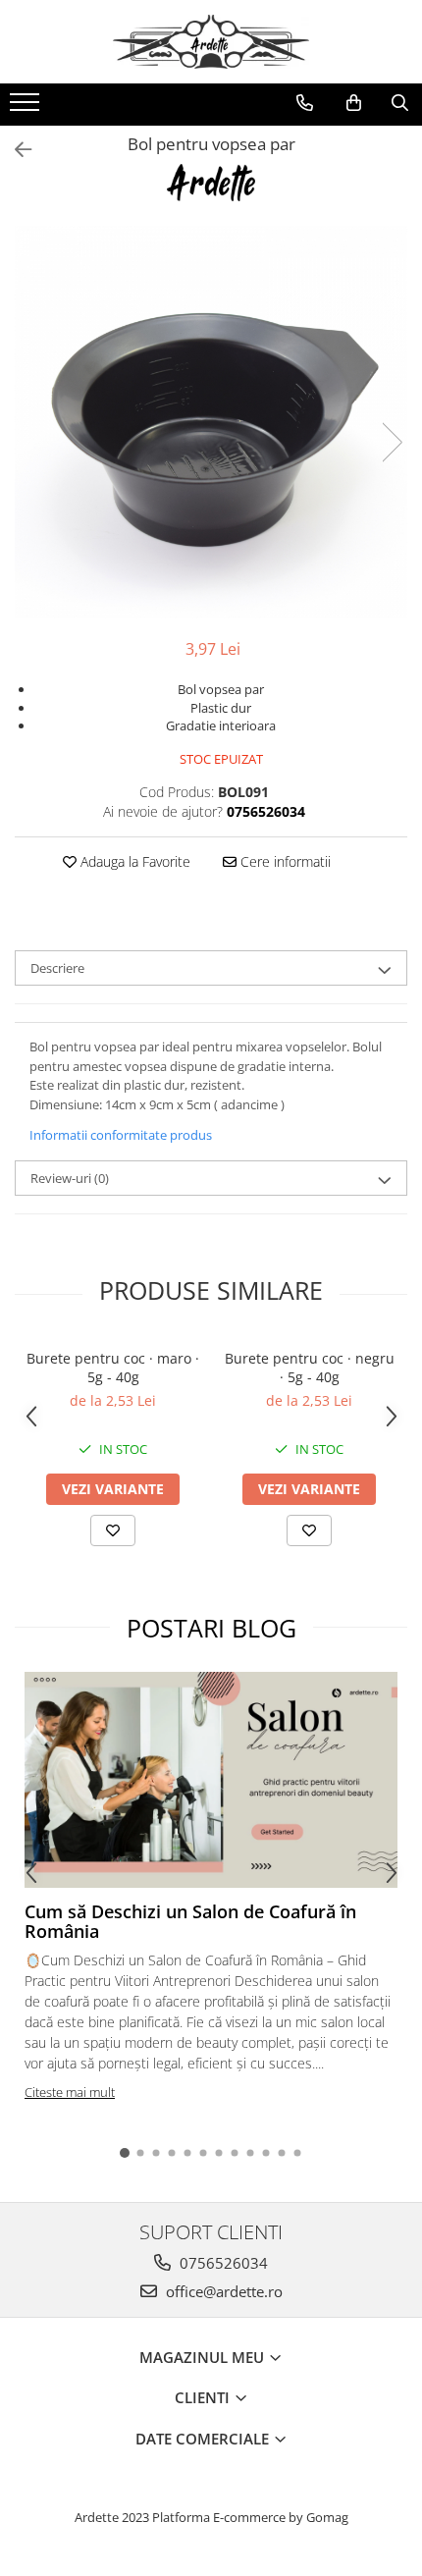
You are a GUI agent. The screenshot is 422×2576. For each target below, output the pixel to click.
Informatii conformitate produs (121, 1135)
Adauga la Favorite (133, 861)
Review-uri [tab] (70, 1178)
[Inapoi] (15, 150)
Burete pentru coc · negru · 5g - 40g (310, 1368)
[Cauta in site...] (400, 103)
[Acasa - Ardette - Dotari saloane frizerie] (211, 42)
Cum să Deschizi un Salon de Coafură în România (190, 1921)
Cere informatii (284, 861)
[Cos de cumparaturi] (354, 103)
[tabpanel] (211, 422)
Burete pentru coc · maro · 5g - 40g (113, 1368)
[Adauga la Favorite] (113, 1530)
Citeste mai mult (70, 2092)
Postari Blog (211, 1628)
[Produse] (27, 108)
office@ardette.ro (222, 2291)
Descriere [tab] (57, 968)
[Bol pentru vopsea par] (211, 422)
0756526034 (222, 2263)
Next (392, 442)
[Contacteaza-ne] (305, 103)
